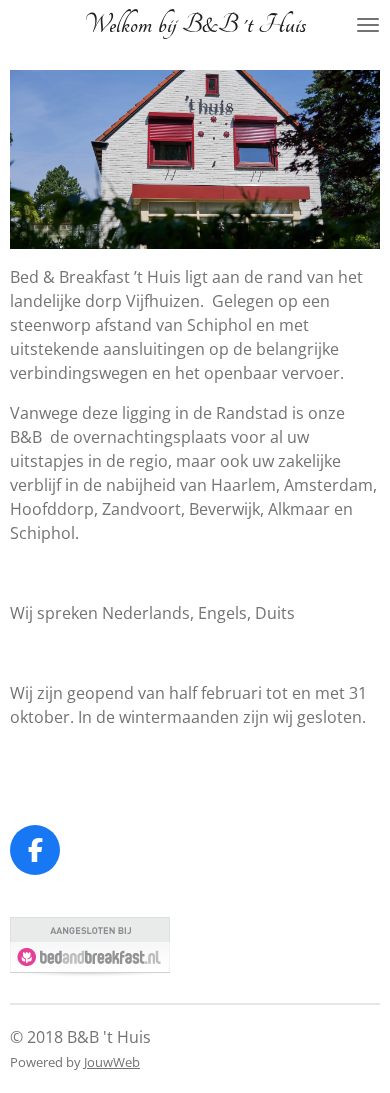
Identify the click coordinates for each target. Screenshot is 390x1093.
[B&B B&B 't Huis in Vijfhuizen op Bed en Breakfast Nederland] (90, 971)
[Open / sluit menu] (368, 25)
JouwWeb (112, 1062)
